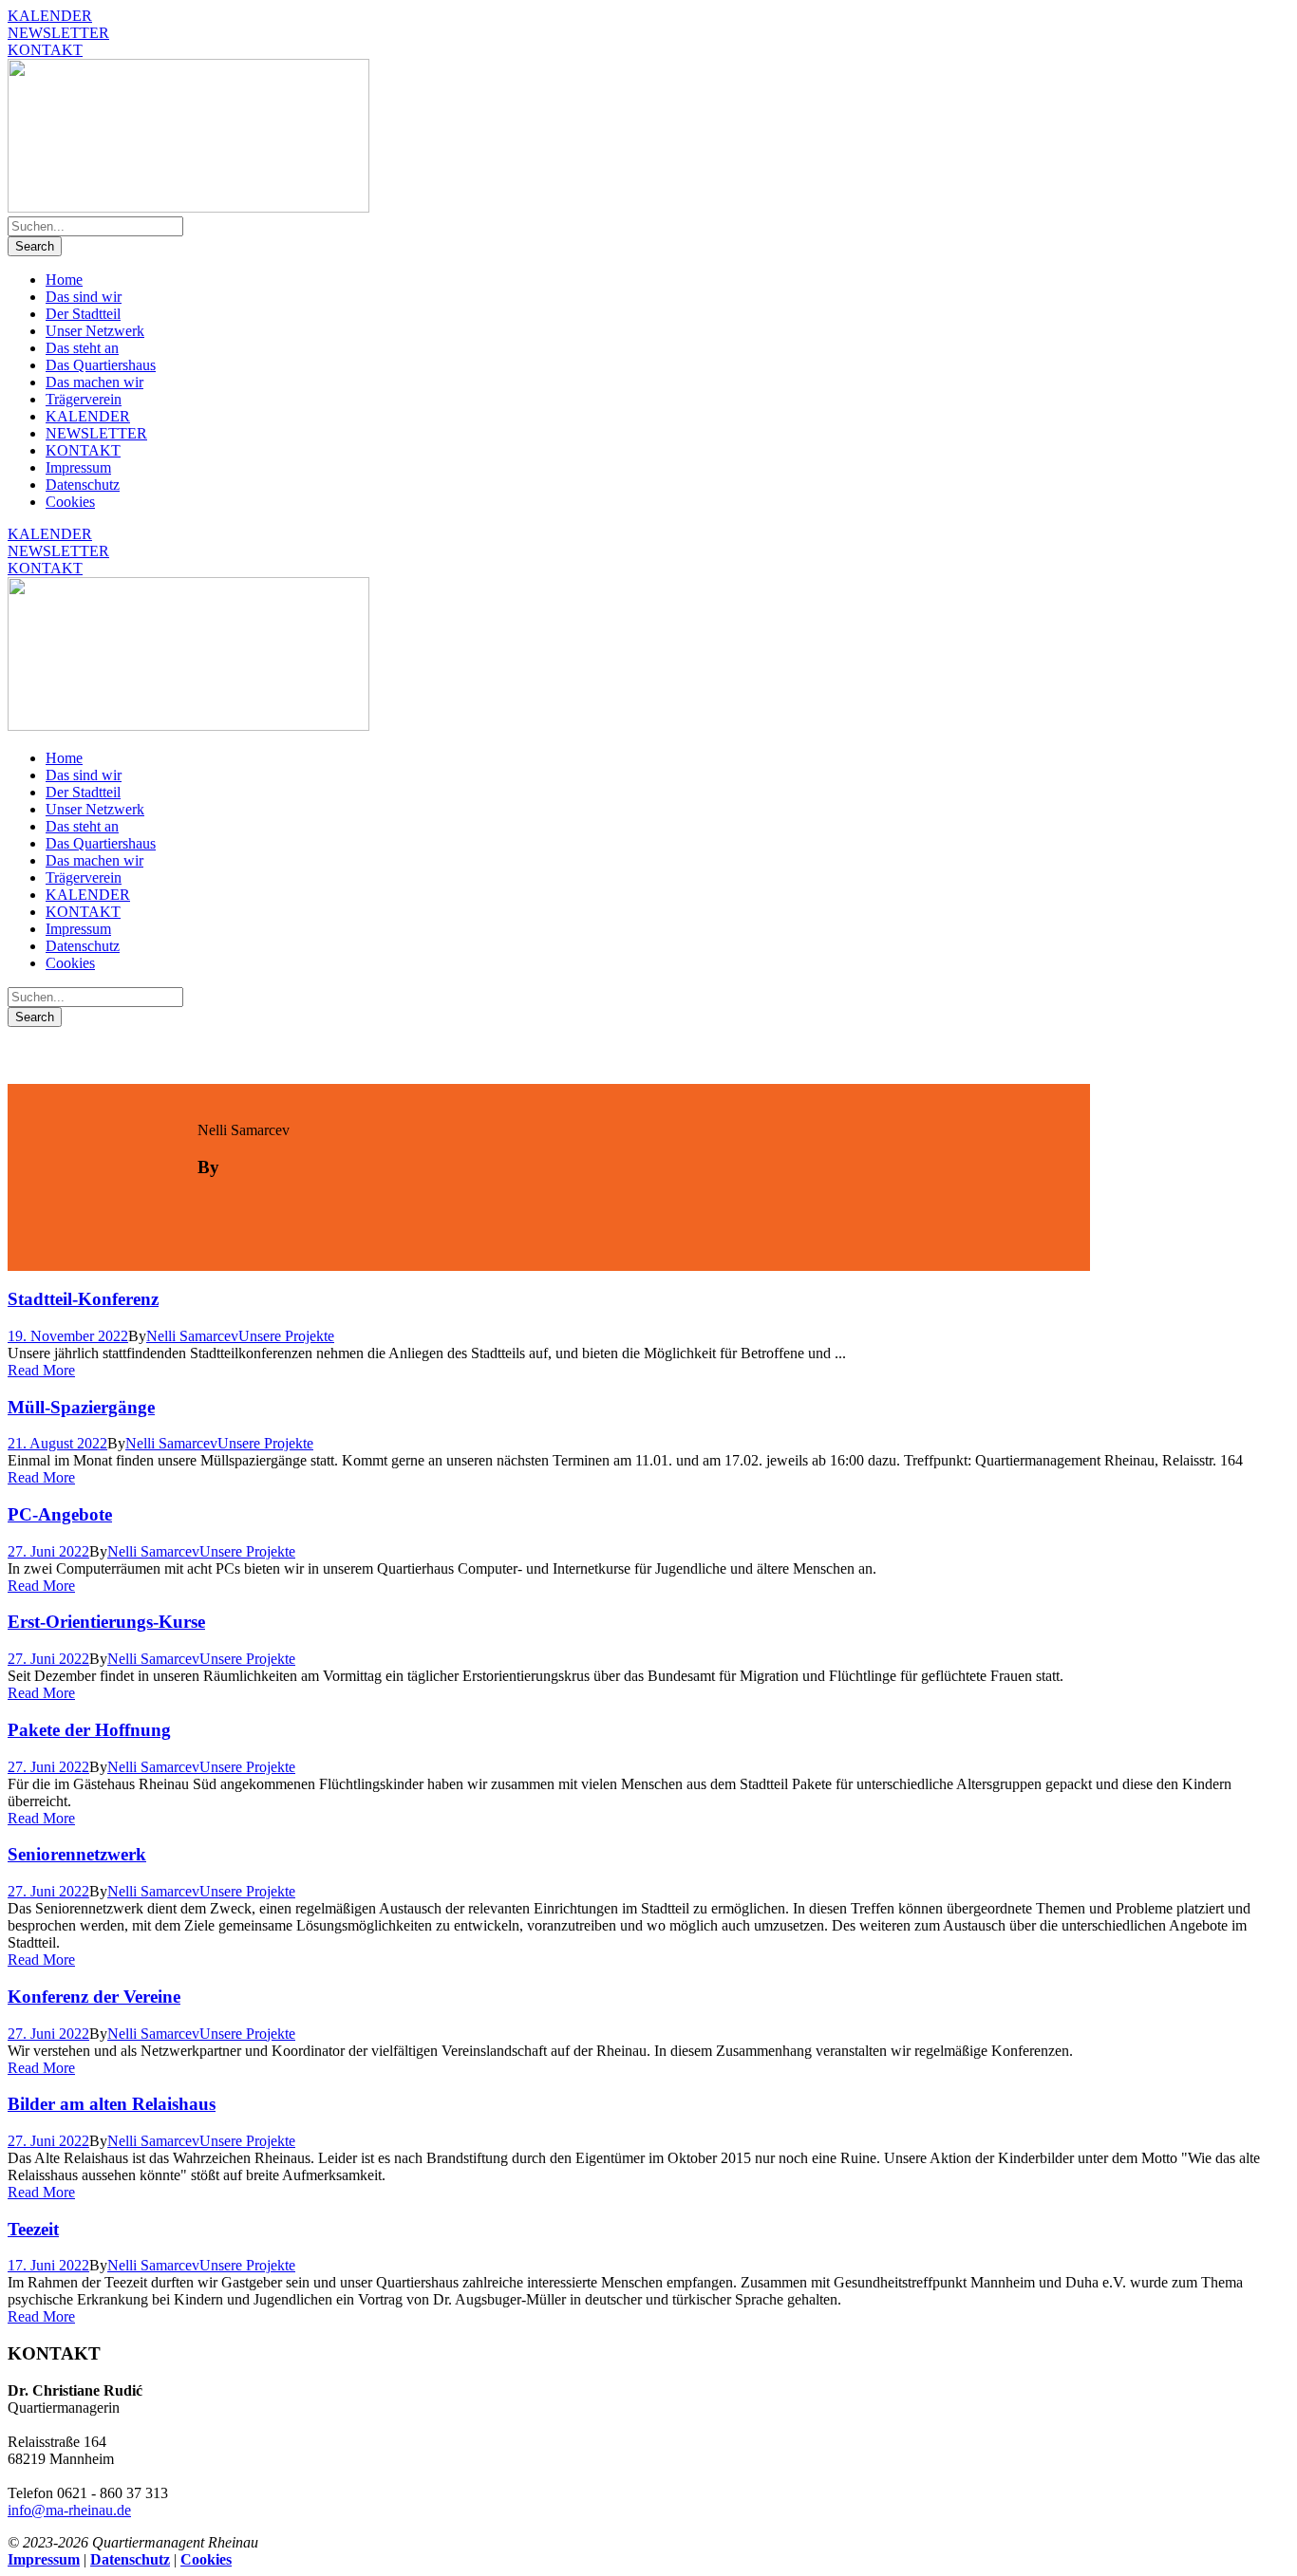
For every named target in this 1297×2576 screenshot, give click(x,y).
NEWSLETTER (58, 33)
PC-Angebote (60, 1514)
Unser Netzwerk (95, 331)
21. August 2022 (57, 1443)
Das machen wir (94, 382)
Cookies (70, 502)
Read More (41, 1370)
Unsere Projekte (286, 1336)
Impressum (78, 467)
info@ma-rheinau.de (69, 2510)
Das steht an (82, 348)
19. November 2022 (68, 1336)
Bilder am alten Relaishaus (112, 2104)
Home (64, 280)
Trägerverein (84, 399)
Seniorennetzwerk (77, 1854)
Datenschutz (83, 485)
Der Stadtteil (83, 314)
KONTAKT (45, 50)
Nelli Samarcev (192, 1336)
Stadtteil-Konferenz (83, 1299)
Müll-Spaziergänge (81, 1407)
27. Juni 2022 (48, 1551)
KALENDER (50, 16)
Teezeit (33, 2229)
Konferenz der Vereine (94, 1997)
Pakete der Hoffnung (89, 1730)
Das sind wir (84, 297)
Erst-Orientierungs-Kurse (106, 1622)
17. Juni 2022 (48, 2265)
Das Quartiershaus (101, 365)
